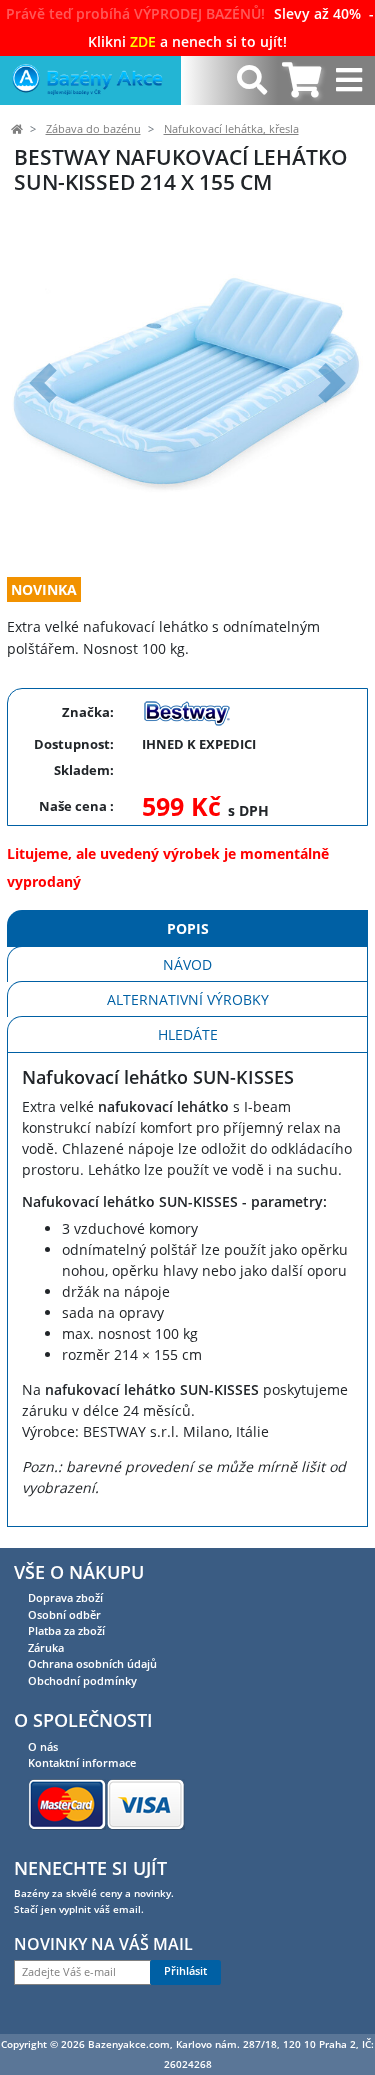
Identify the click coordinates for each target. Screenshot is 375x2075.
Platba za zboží (66, 1630)
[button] (43, 382)
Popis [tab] (188, 928)
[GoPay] (106, 1802)
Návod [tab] (187, 964)
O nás (43, 1746)
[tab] (301, 80)
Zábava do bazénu (93, 129)
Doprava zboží (65, 1597)
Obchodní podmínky (82, 1680)
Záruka (46, 1647)
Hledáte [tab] (188, 1034)
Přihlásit (185, 1971)
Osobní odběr (64, 1614)
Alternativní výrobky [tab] (188, 999)
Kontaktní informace (82, 1762)
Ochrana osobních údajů (92, 1663)
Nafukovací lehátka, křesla (231, 129)
